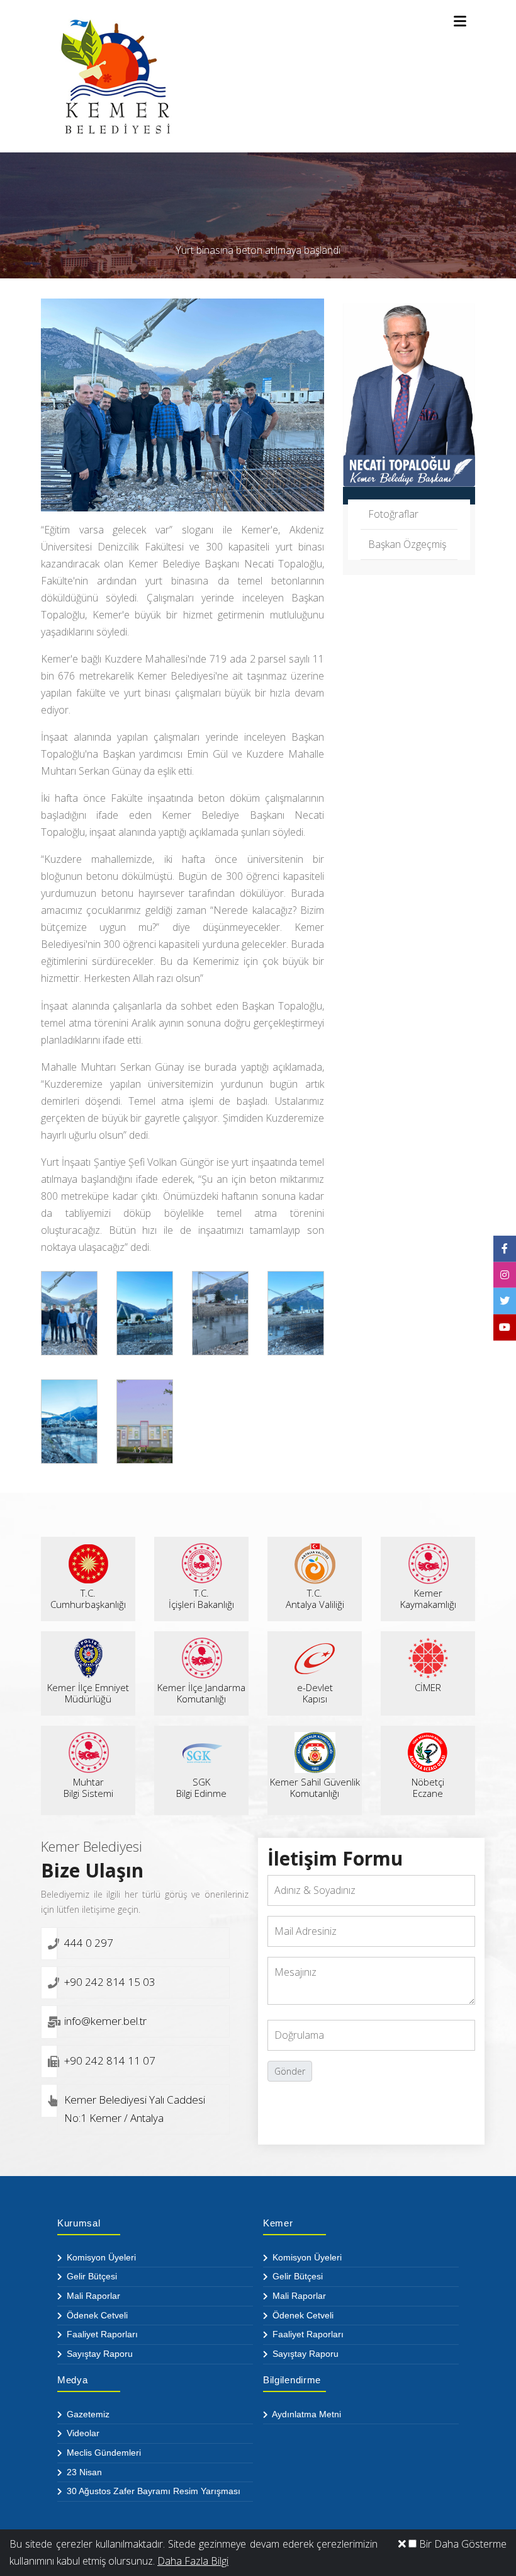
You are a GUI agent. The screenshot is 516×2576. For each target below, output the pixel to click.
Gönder (290, 2071)
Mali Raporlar (92, 2296)
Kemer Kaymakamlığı (428, 1599)
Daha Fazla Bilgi (193, 2561)
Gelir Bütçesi (91, 2276)
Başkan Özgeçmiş (407, 544)
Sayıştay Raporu (98, 2354)
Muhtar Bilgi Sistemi (88, 1787)
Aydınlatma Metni (306, 2414)
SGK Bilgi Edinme (201, 1787)
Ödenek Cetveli (96, 2315)
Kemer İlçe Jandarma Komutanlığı (201, 1693)
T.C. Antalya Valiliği (315, 1599)
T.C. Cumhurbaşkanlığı (88, 1599)
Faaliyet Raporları (101, 2334)
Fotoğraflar (393, 514)
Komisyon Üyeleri (100, 2257)
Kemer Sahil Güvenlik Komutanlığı (315, 1787)
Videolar (82, 2433)
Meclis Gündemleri (103, 2453)
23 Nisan (83, 2472)
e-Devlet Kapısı (315, 1693)
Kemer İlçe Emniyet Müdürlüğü (88, 1693)
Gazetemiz (87, 2414)
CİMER (428, 1687)
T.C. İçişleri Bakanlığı (201, 1599)
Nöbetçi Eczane (428, 1787)
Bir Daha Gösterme (462, 2544)
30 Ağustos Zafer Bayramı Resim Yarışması (152, 2491)
